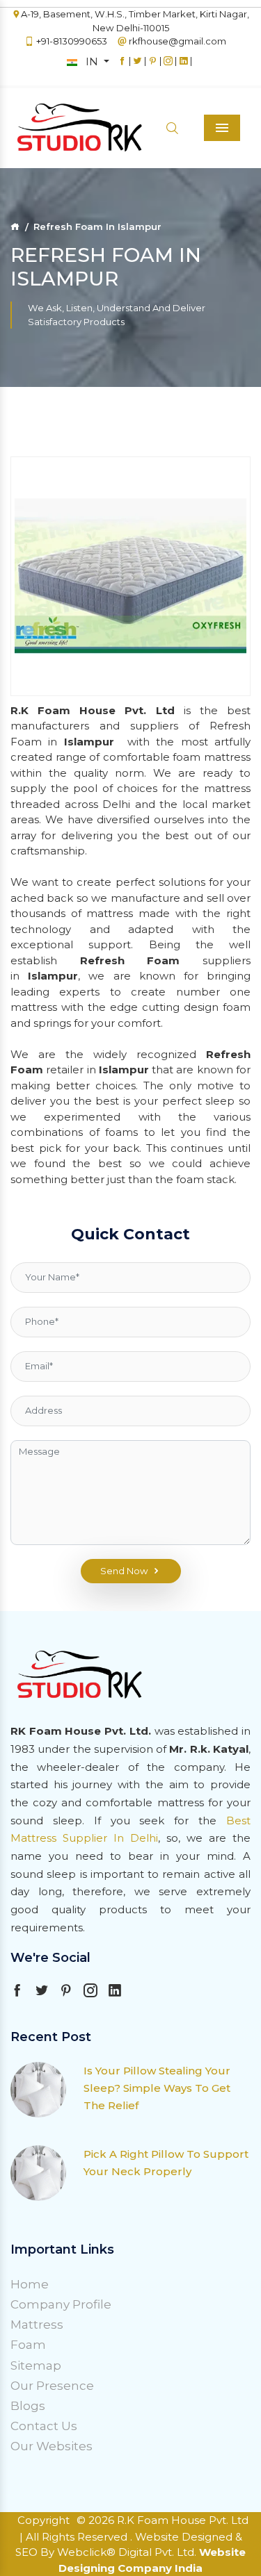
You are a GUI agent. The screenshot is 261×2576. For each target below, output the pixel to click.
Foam (28, 2345)
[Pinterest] (153, 67)
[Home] (15, 226)
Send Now (124, 1571)
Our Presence (52, 2386)
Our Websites (52, 2446)
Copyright (43, 2520)
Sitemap (36, 2366)
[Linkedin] (183, 67)
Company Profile (61, 2304)
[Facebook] (122, 67)
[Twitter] (137, 67)
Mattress (37, 2325)
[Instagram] (168, 67)
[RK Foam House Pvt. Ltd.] (56, 128)
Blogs (28, 2406)
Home (30, 2284)
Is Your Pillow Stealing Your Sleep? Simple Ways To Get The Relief (157, 2088)
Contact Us (44, 2426)
